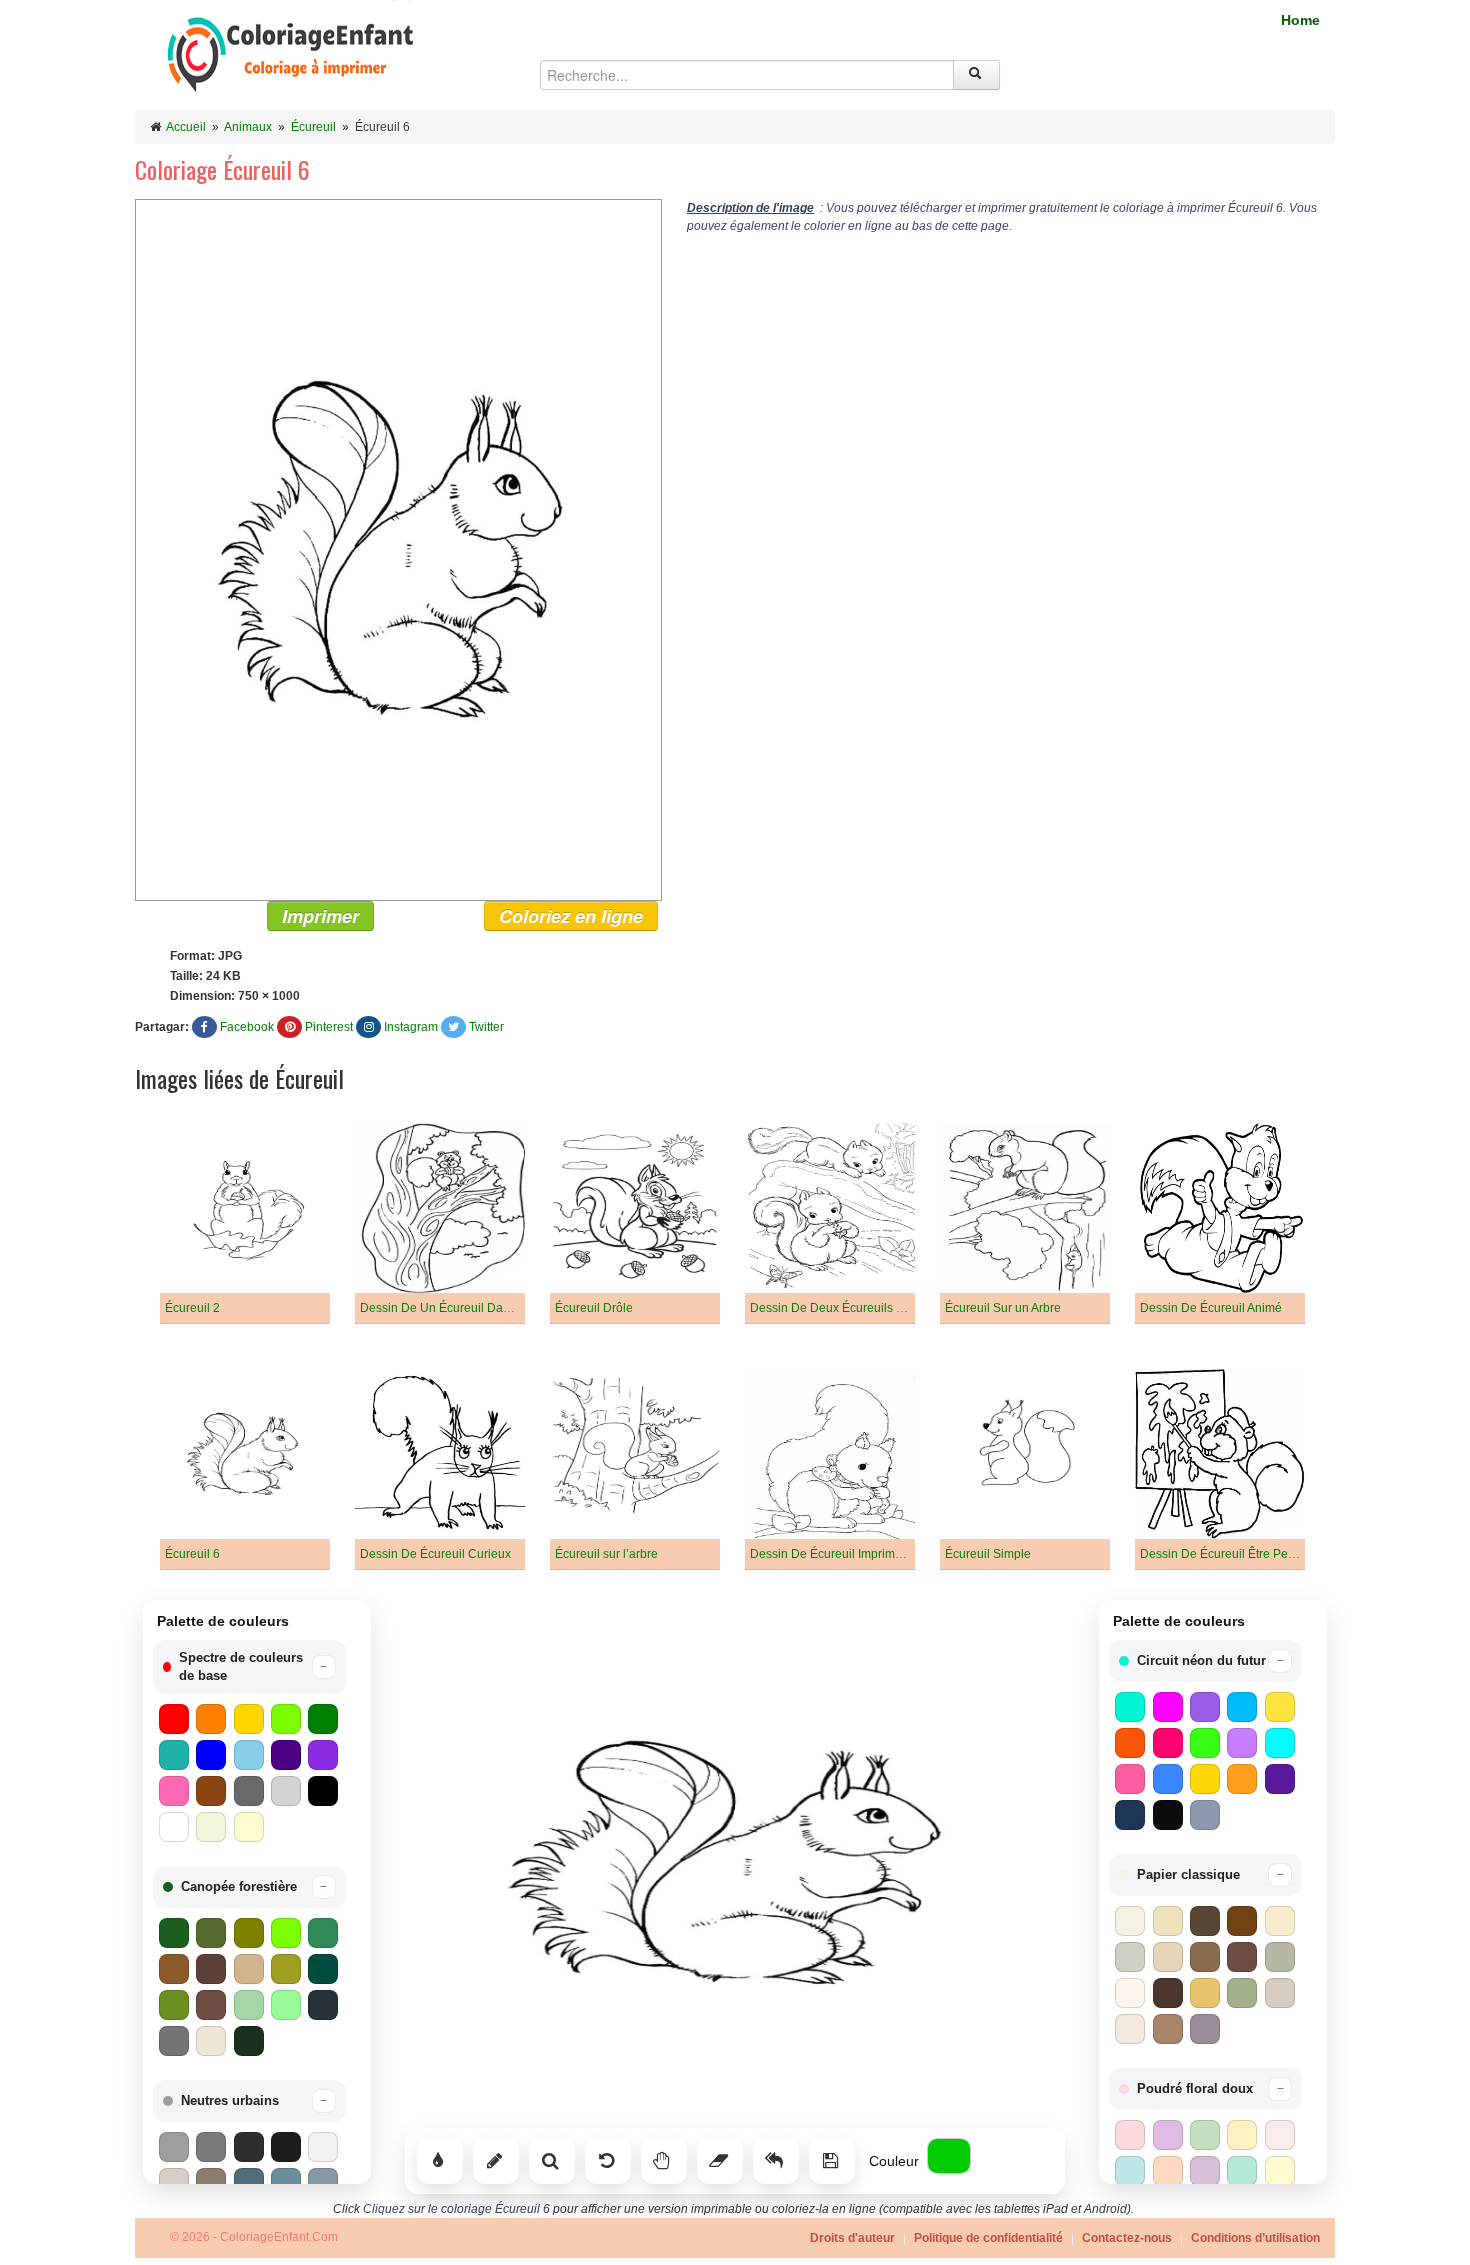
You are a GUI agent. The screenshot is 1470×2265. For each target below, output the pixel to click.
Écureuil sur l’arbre (606, 1554)
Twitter (486, 1027)
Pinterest (329, 1027)
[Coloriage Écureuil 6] (398, 549)
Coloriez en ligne (571, 916)
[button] (249, 1667)
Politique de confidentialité (988, 2238)
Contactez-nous (1127, 2238)
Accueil (186, 127)
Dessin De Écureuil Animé (1211, 1308)
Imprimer (320, 916)
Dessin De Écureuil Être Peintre (1226, 1554)
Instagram (411, 1027)
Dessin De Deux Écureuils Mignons (846, 1308)
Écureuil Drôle (594, 1308)
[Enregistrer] (832, 2161)
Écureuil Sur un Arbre (1003, 1308)
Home (1300, 20)
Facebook (247, 1027)
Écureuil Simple (988, 1554)
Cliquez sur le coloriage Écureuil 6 (456, 2209)
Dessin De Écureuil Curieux (435, 1554)
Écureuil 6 (192, 1554)
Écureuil (313, 127)
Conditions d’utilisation (1255, 2238)
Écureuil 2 (192, 1308)
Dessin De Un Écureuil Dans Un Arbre (463, 1308)
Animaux (248, 127)
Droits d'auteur (852, 2238)
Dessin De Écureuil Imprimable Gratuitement (871, 1554)
